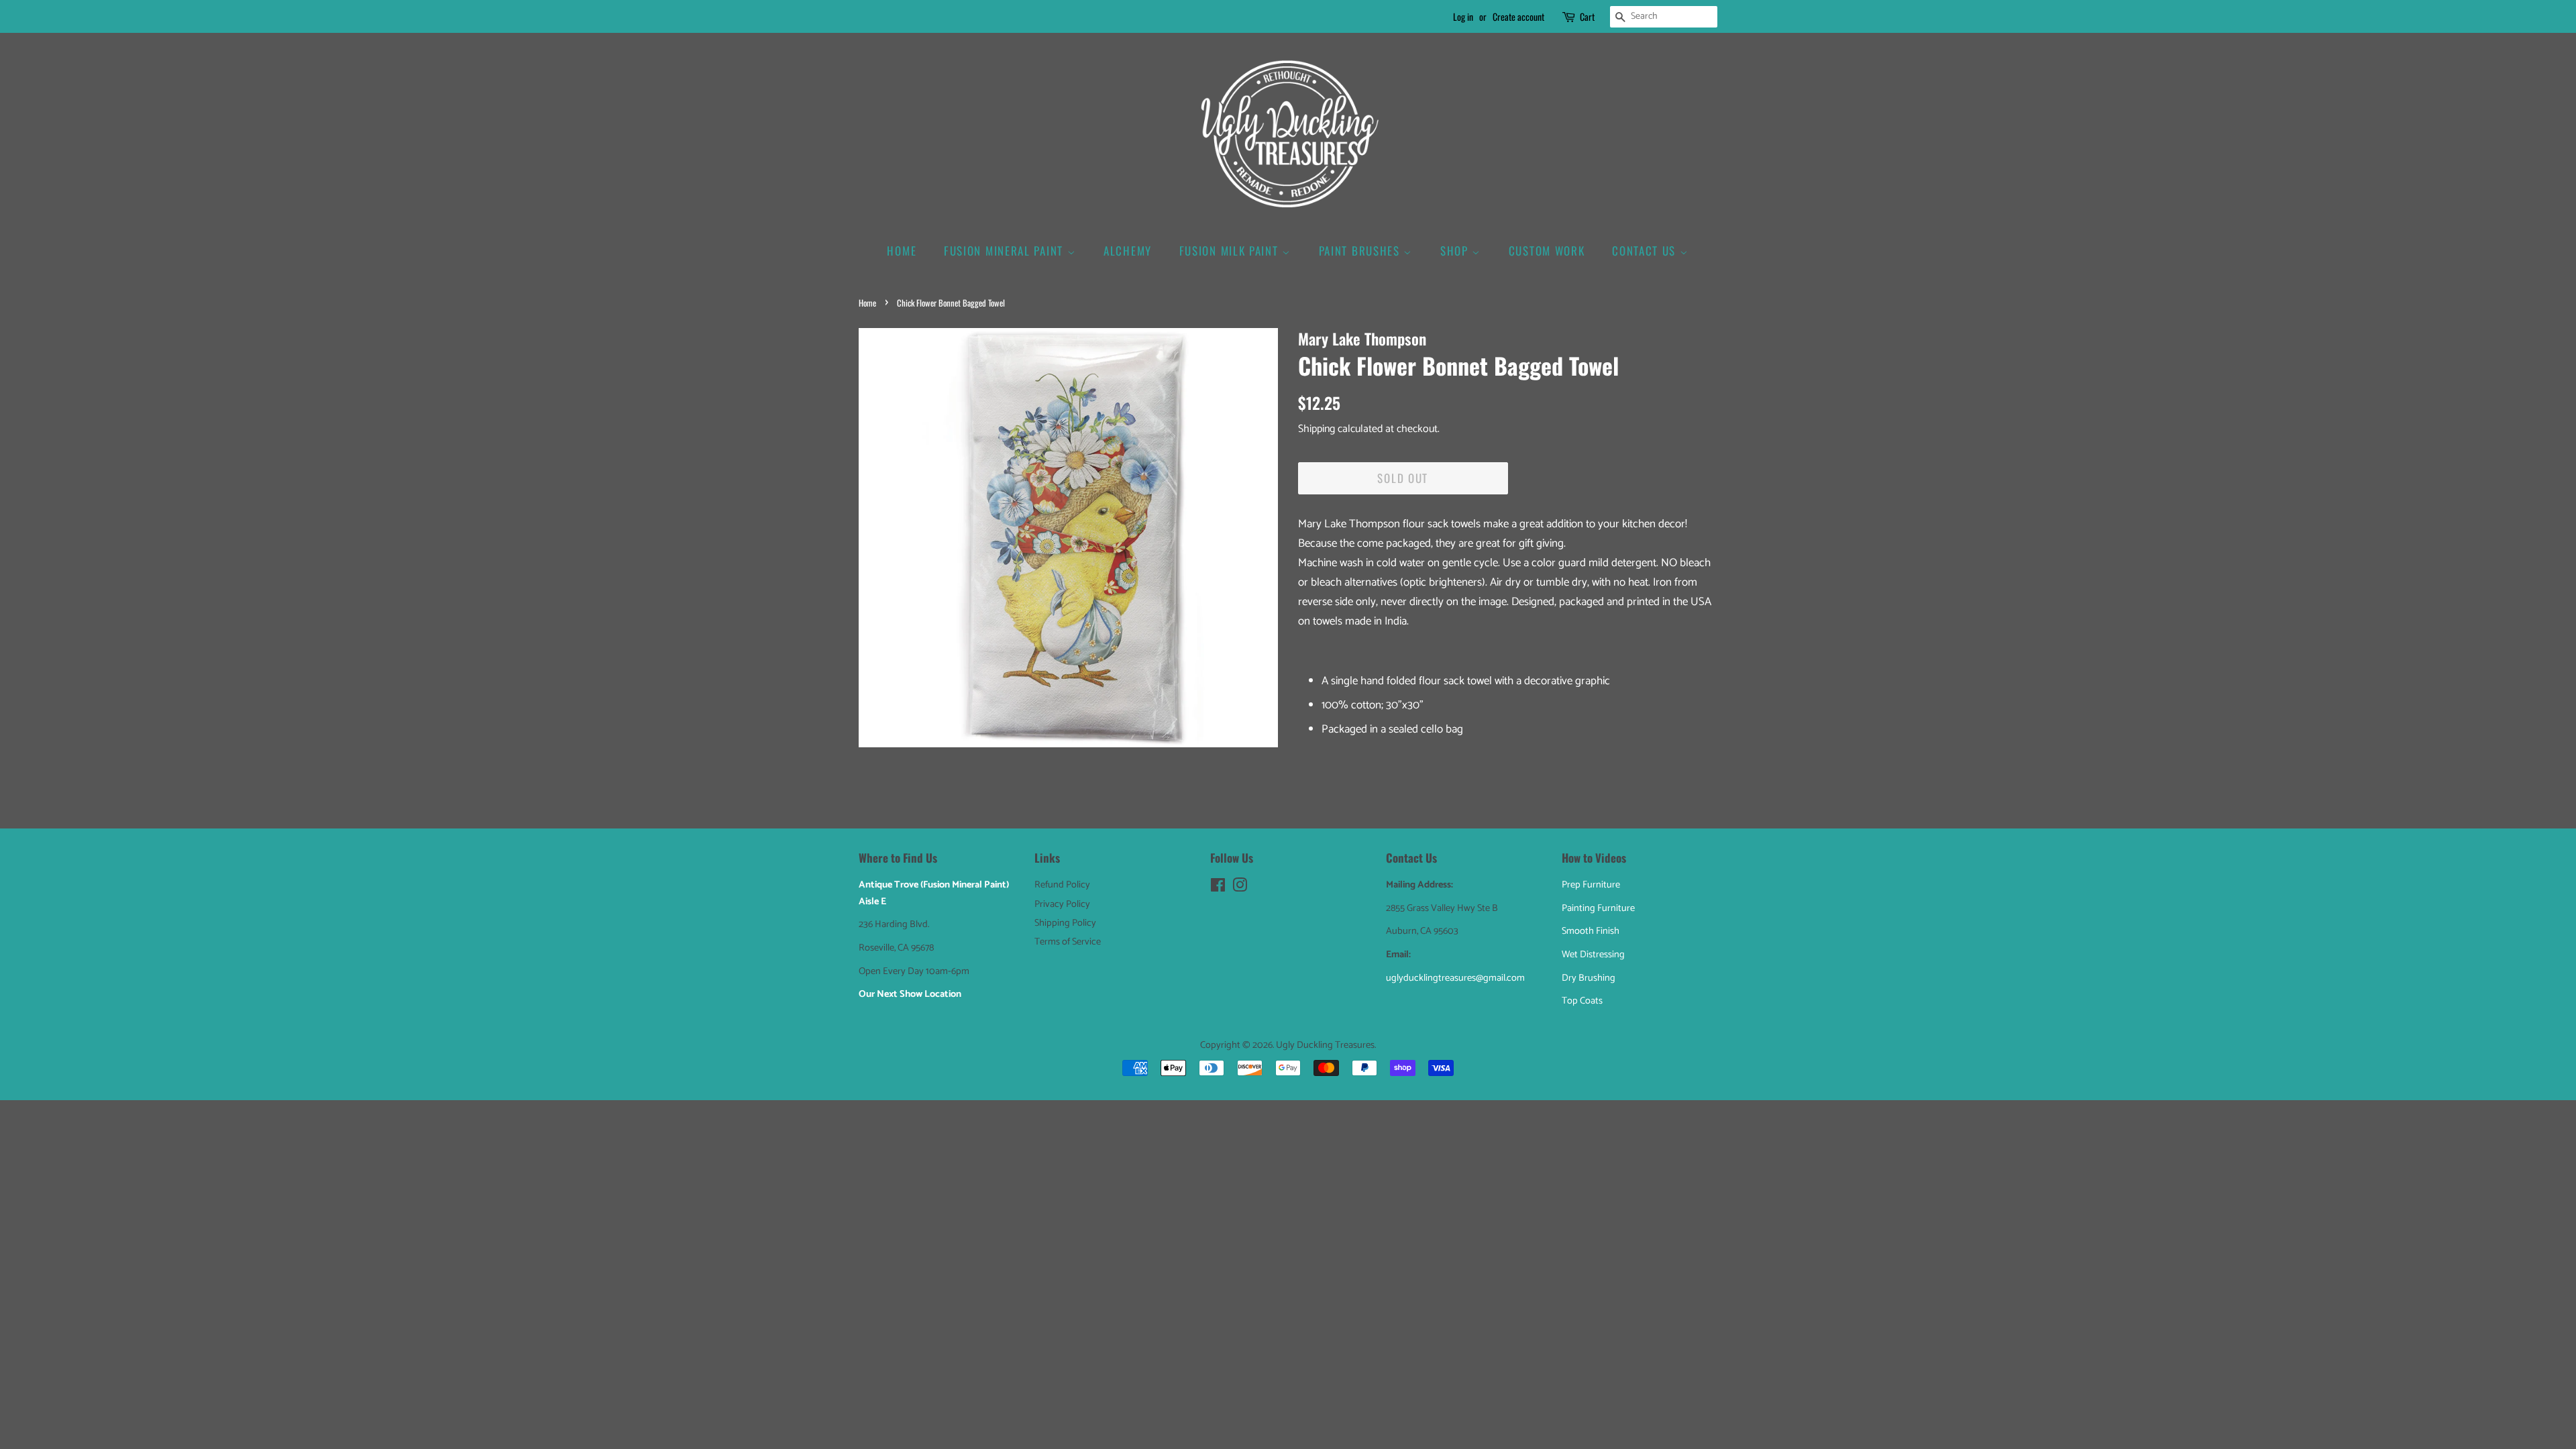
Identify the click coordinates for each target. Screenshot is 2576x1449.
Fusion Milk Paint (1231, 251)
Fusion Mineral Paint (1006, 251)
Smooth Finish (1591, 931)
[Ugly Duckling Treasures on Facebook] (1218, 888)
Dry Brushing (1589, 978)
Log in (1463, 16)
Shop (1456, 251)
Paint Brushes (1361, 251)
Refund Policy (1062, 885)
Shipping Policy (1065, 923)
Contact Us (1646, 251)
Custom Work (1547, 251)
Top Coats (1582, 1001)
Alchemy (1128, 251)
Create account (1518, 16)
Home (902, 251)
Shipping (1317, 429)
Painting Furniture (1598, 908)
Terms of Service (1068, 942)
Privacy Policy (1062, 904)
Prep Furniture (1591, 885)
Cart (1587, 16)
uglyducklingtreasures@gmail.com (1455, 978)
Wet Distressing (1593, 955)
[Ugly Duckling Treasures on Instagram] (1240, 888)
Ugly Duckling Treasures (1325, 1045)
